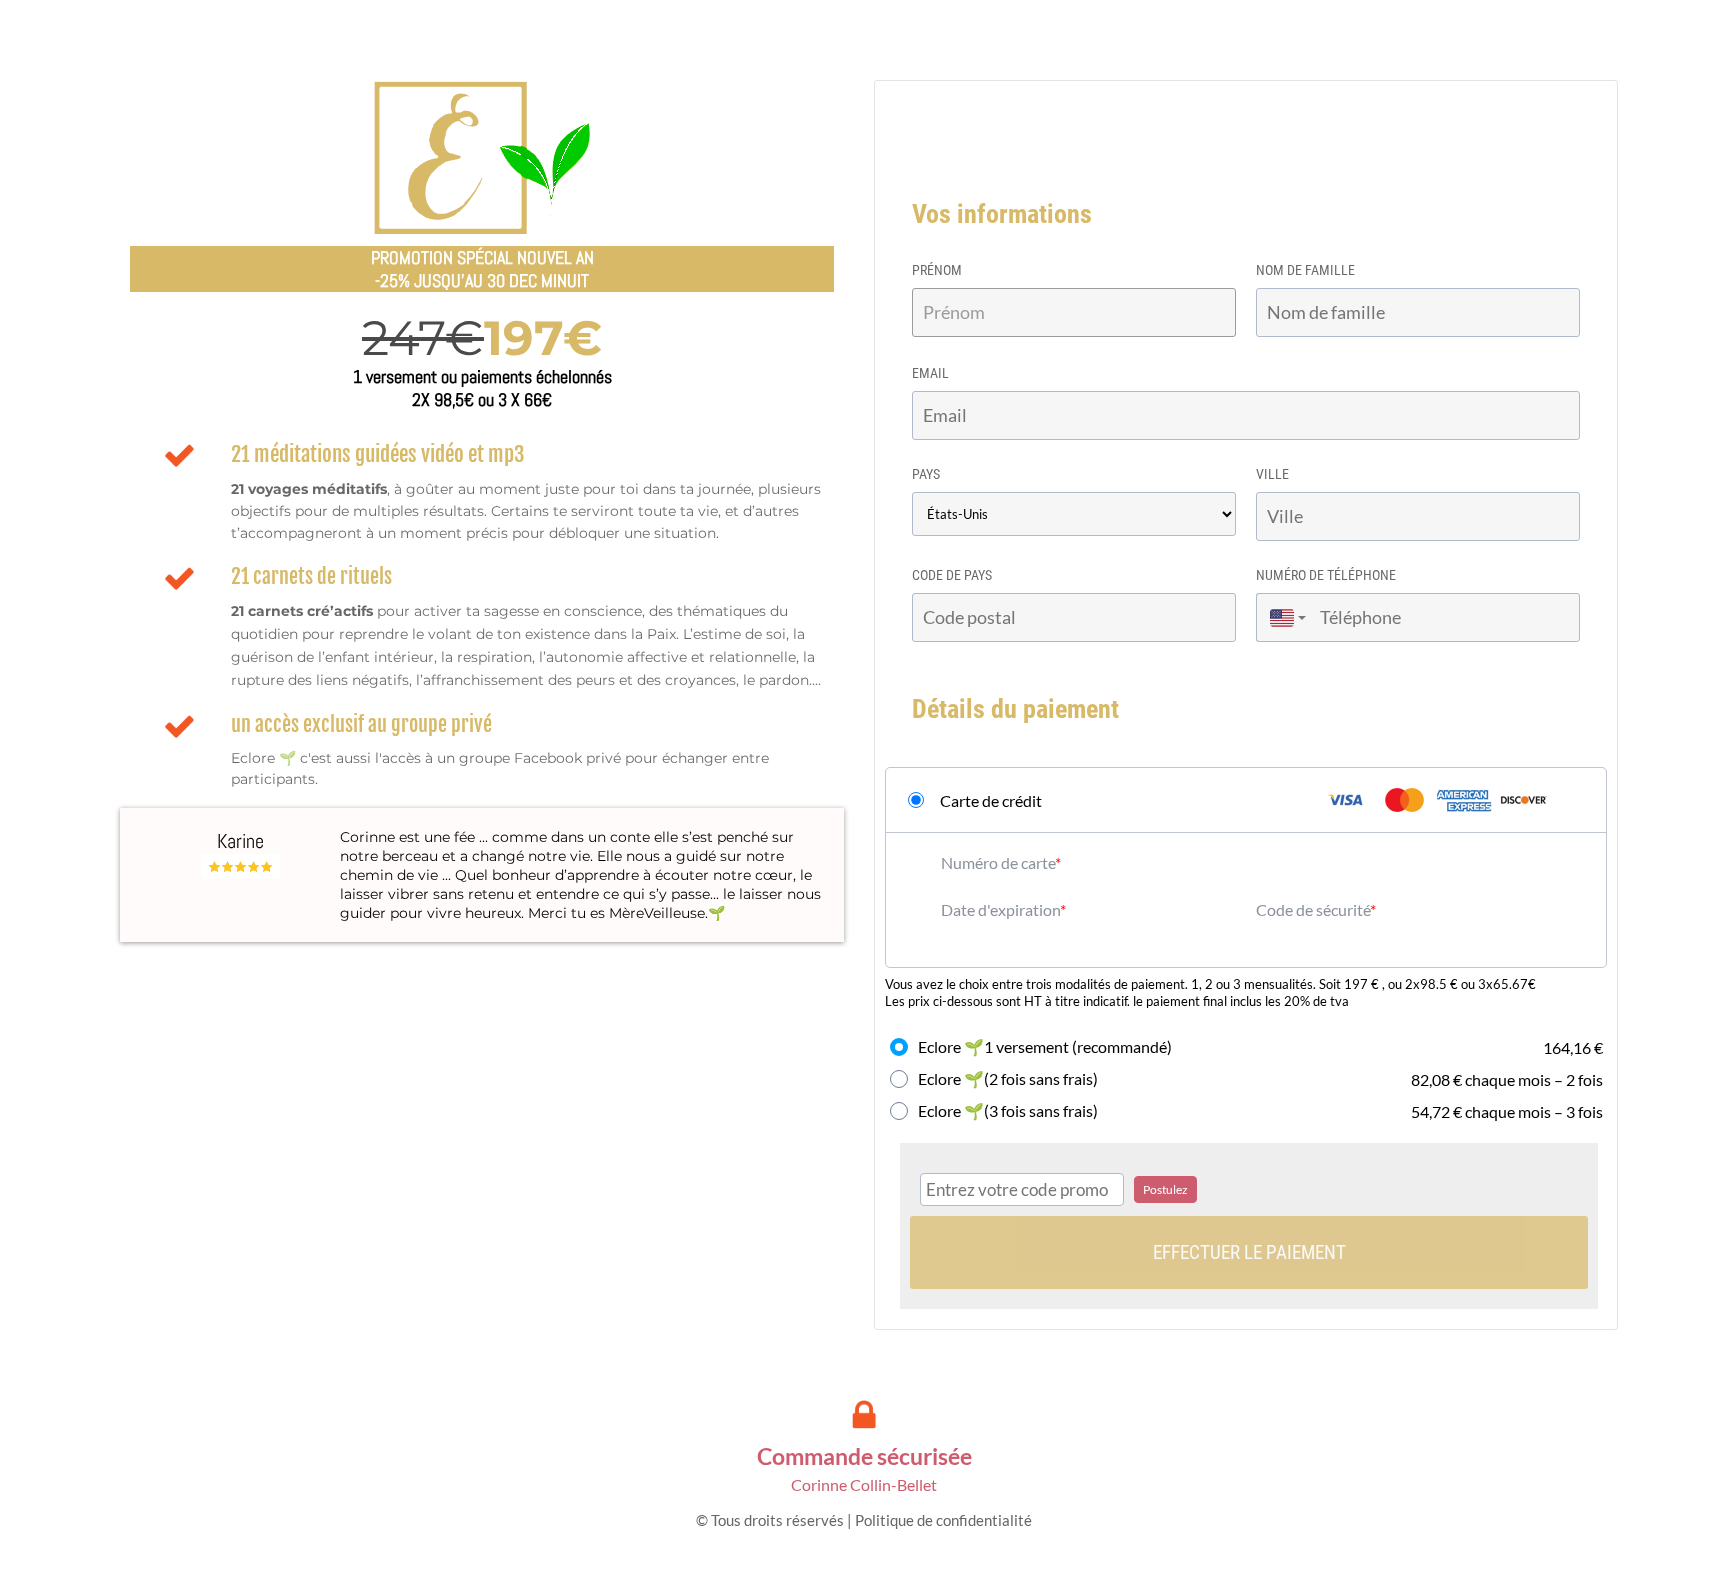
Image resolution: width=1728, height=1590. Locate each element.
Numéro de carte (998, 862)
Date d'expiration (1000, 909)
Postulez (1165, 1189)
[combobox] (1283, 617)
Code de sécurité (1313, 909)
